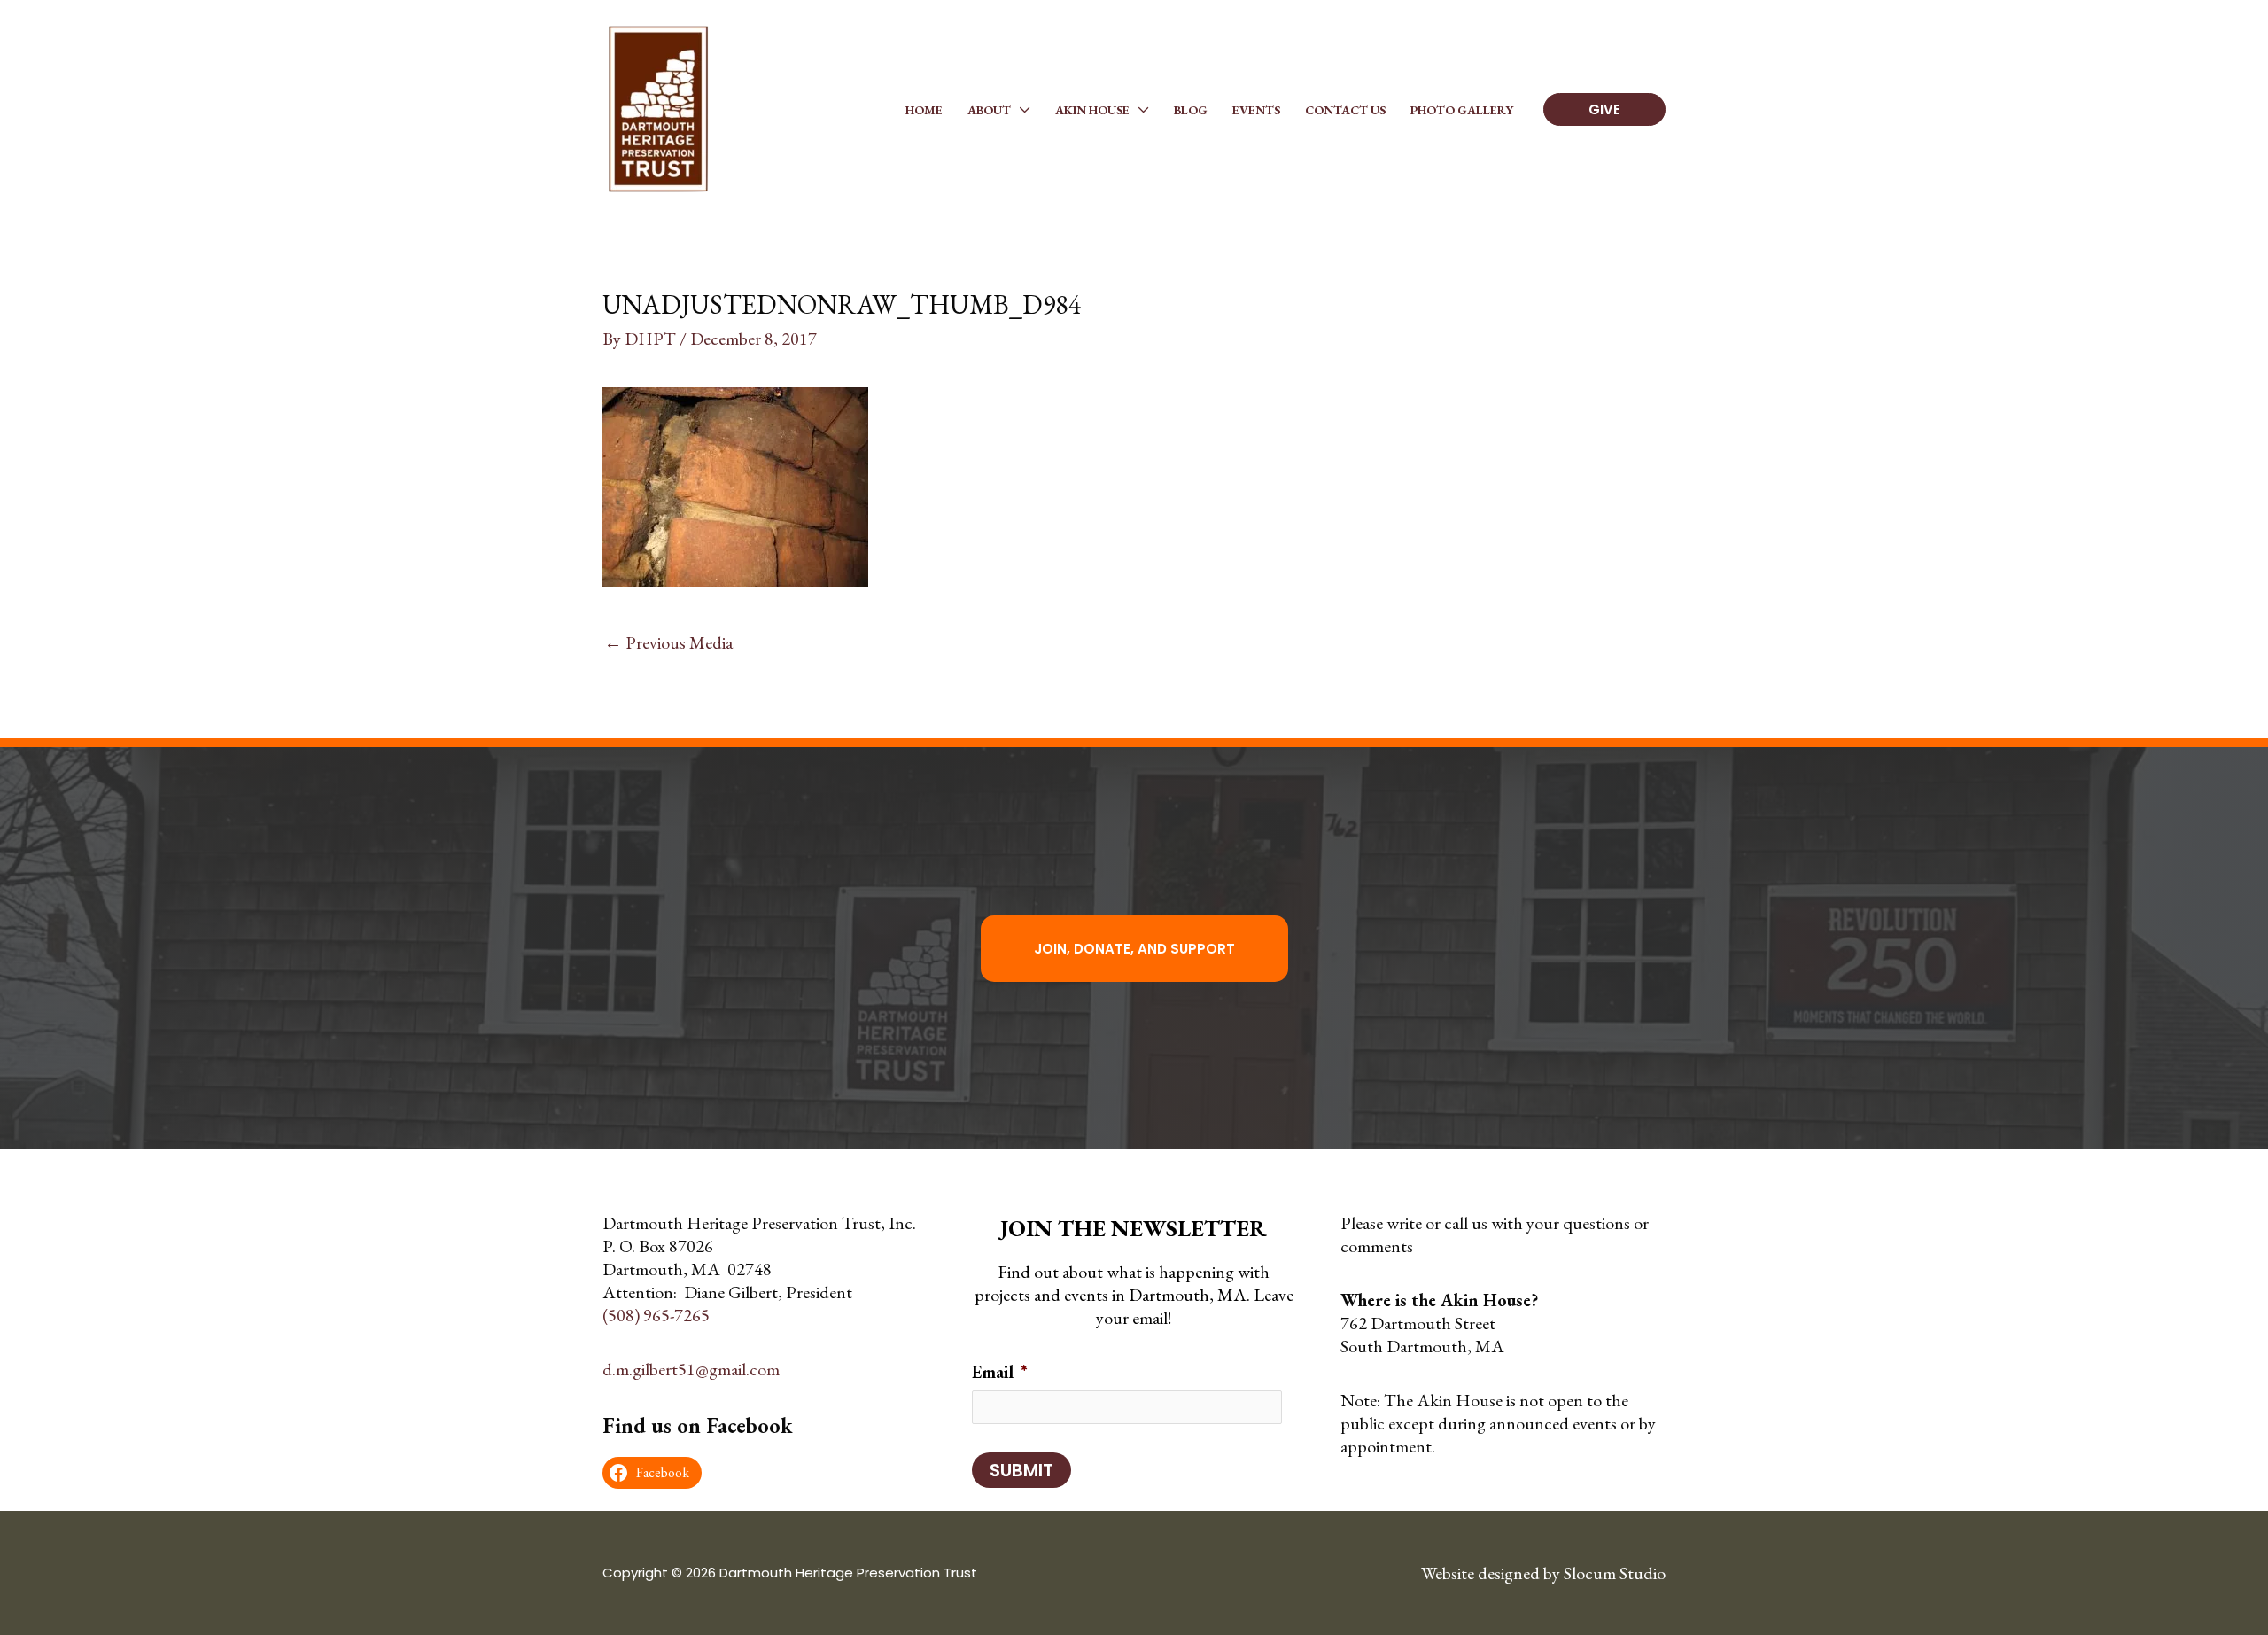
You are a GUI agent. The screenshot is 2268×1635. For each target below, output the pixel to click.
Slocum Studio (1615, 1573)
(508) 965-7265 (656, 1315)
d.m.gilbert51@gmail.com (691, 1369)
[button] (1021, 110)
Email (1000, 1372)
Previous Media (668, 642)
